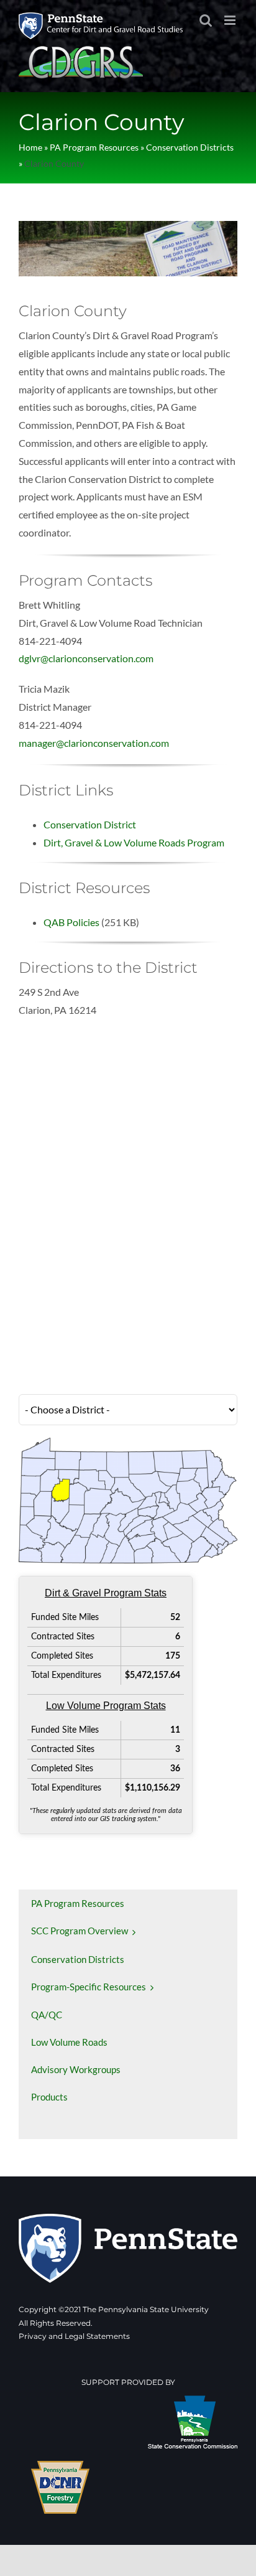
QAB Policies (71, 922)
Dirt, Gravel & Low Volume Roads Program (134, 842)
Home (30, 147)
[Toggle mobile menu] (231, 20)
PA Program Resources (94, 147)
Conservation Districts (190, 147)
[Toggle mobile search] (206, 20)
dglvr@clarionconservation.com (86, 658)
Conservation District (90, 824)
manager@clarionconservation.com (94, 743)
